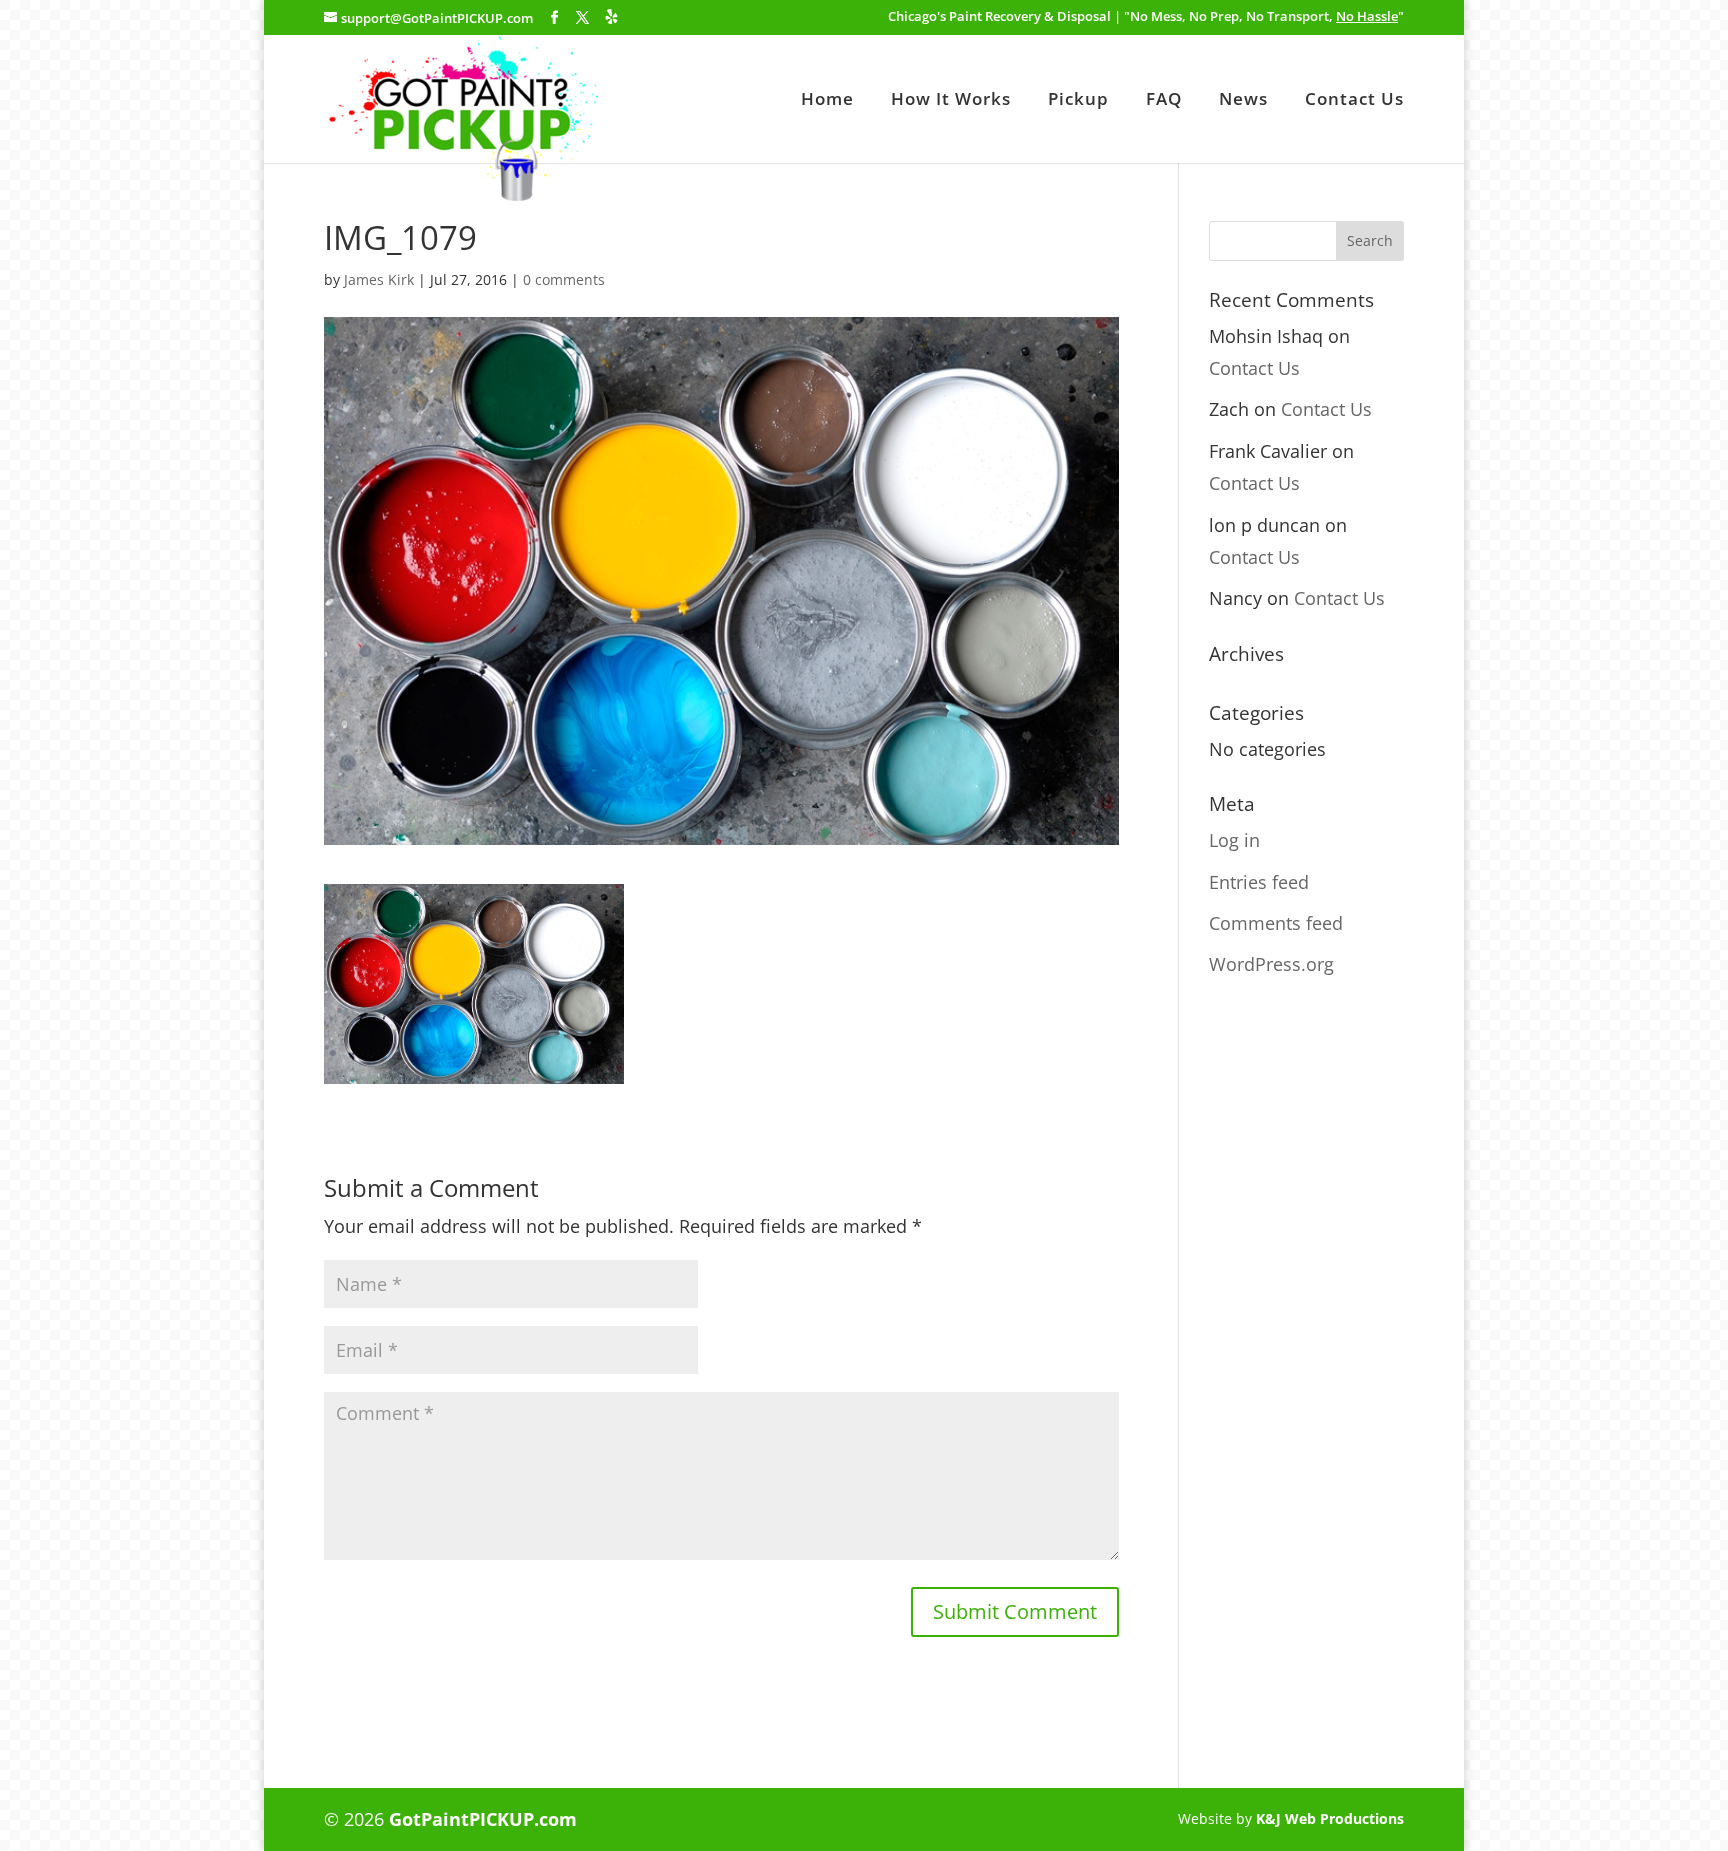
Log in (1234, 840)
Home (827, 101)
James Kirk (379, 279)
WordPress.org (1271, 964)
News (1243, 101)
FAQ (1164, 101)
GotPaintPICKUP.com (483, 1819)
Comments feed (1276, 923)
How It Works (951, 101)
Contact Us (1354, 101)
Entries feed (1259, 882)
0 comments (564, 279)
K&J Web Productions (1330, 1818)
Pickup (1078, 101)
